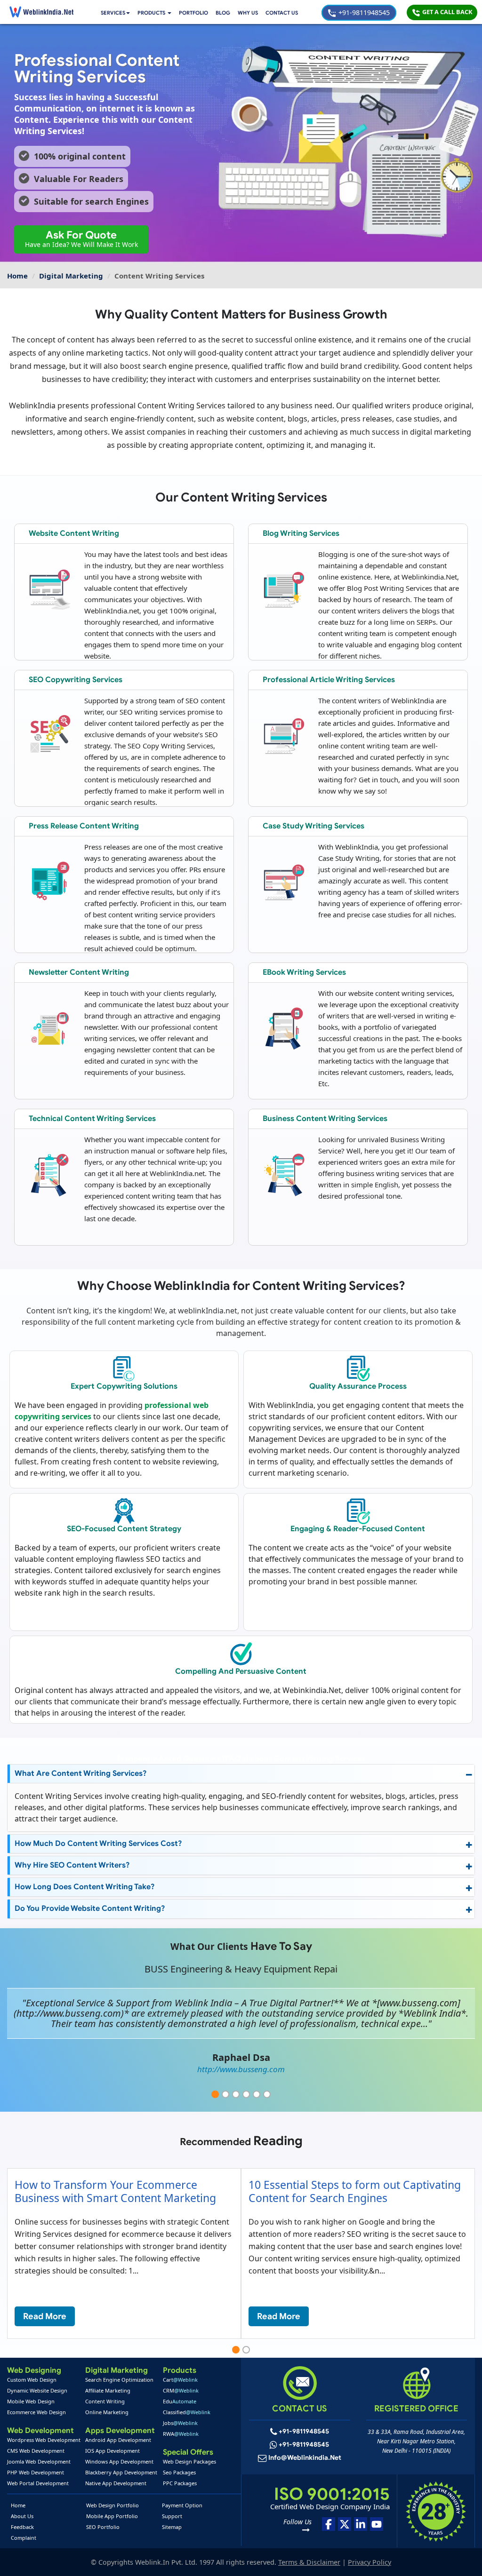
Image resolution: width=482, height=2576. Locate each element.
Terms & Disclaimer (309, 2562)
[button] (154, 13)
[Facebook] (329, 2524)
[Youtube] (377, 2524)
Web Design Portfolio (112, 2505)
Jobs (180, 2423)
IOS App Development (112, 2451)
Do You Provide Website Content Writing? (90, 1908)
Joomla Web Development (39, 2461)
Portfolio (193, 13)
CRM (181, 2390)
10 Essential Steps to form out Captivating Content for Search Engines (355, 2191)
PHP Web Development (36, 2472)
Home (17, 276)
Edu (180, 2401)
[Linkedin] (361, 2524)
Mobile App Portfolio (112, 2516)
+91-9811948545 (363, 12)
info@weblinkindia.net (305, 2458)
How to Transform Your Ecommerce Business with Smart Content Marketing (115, 2191)
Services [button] (113, 13)
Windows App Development (119, 2461)
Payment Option (182, 2505)
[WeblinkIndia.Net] (41, 12)
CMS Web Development (36, 2451)
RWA (181, 2434)
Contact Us (282, 13)
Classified (187, 2412)
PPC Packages (180, 2483)
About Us (22, 2516)
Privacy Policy (370, 2562)
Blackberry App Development (121, 2472)
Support (172, 2516)
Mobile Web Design (31, 2401)
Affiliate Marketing (108, 2390)
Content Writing (105, 2401)
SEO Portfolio (103, 2527)
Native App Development (116, 2483)
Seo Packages (179, 2472)
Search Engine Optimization (119, 2380)
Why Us (248, 13)
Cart (180, 2380)
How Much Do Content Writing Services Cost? (98, 1844)
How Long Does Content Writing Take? (85, 1887)
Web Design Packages (189, 2461)
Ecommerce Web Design (36, 2412)
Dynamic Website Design (37, 2390)
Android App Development (118, 2440)
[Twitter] (345, 2524)
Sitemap (172, 2527)
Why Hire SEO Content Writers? (72, 1865)
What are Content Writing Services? (81, 1773)
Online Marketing (107, 2412)
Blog (223, 13)
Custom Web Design (32, 2380)
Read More (45, 2316)
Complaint (24, 2538)
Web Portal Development (38, 2483)
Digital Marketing (71, 276)
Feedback (22, 2527)
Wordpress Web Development (44, 2440)
